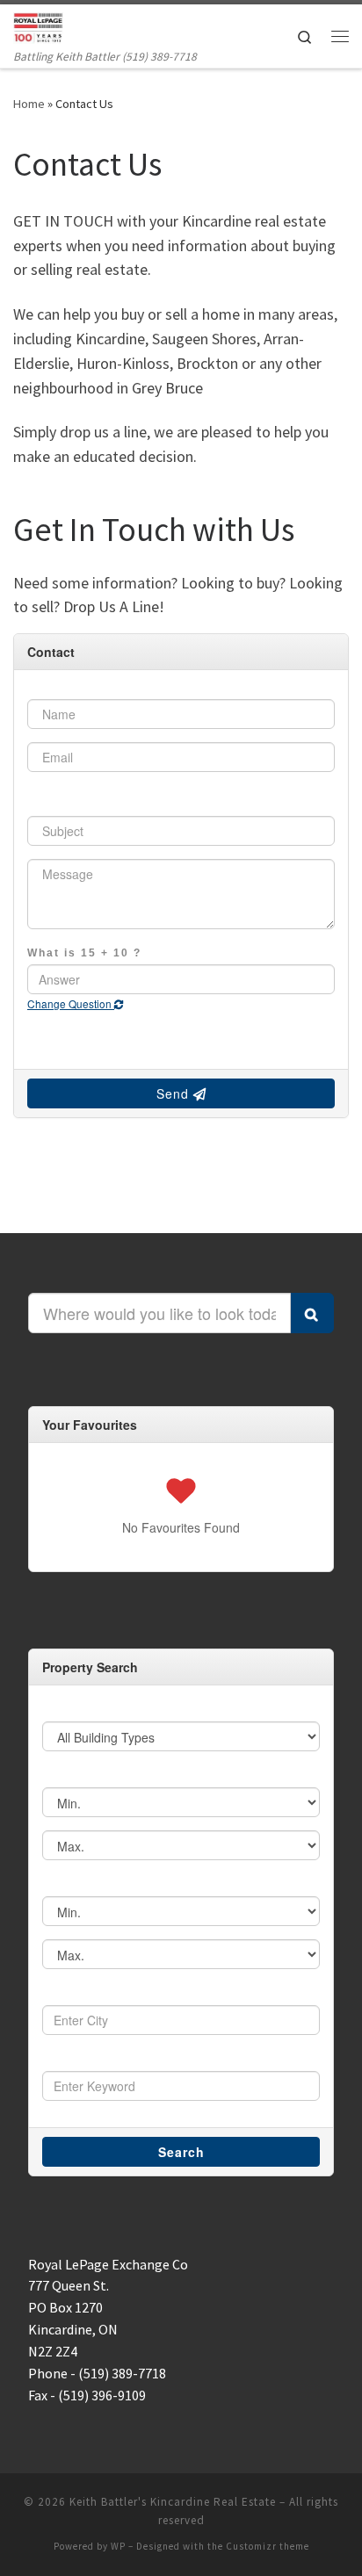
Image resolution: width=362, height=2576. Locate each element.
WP (118, 2546)
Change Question (71, 1003)
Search (181, 2152)
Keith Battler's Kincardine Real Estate (173, 2502)
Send (175, 1093)
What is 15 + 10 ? (84, 952)
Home (29, 104)
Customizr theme (268, 2546)
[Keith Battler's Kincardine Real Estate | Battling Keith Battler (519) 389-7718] (38, 25)
